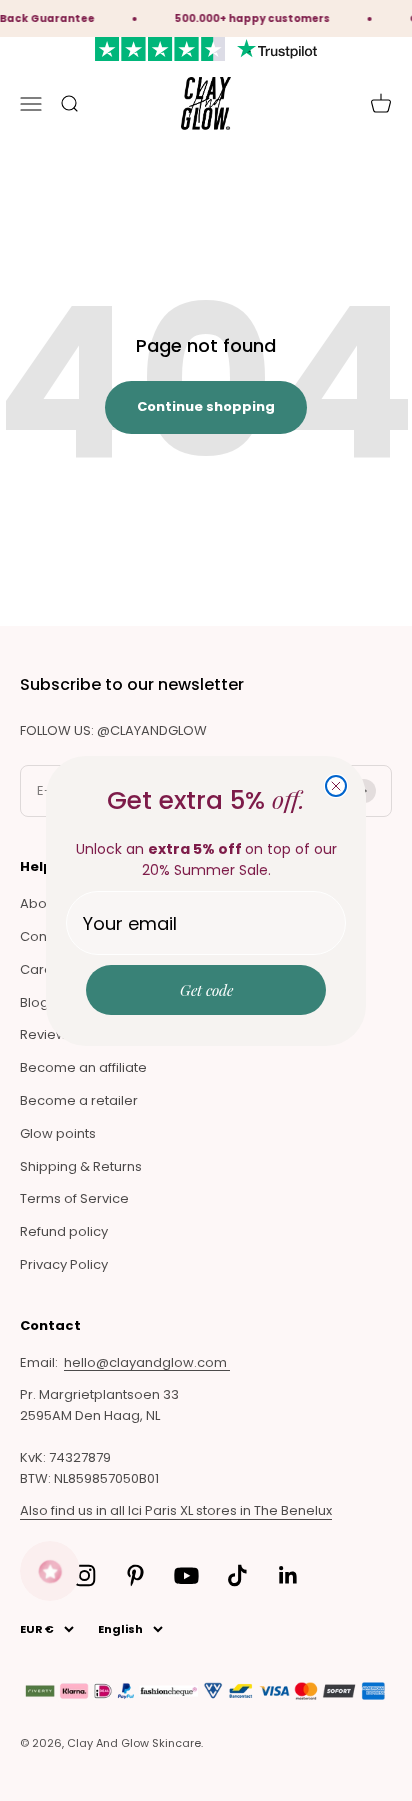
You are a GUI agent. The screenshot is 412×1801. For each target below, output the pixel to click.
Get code (206, 990)
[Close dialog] (336, 786)
